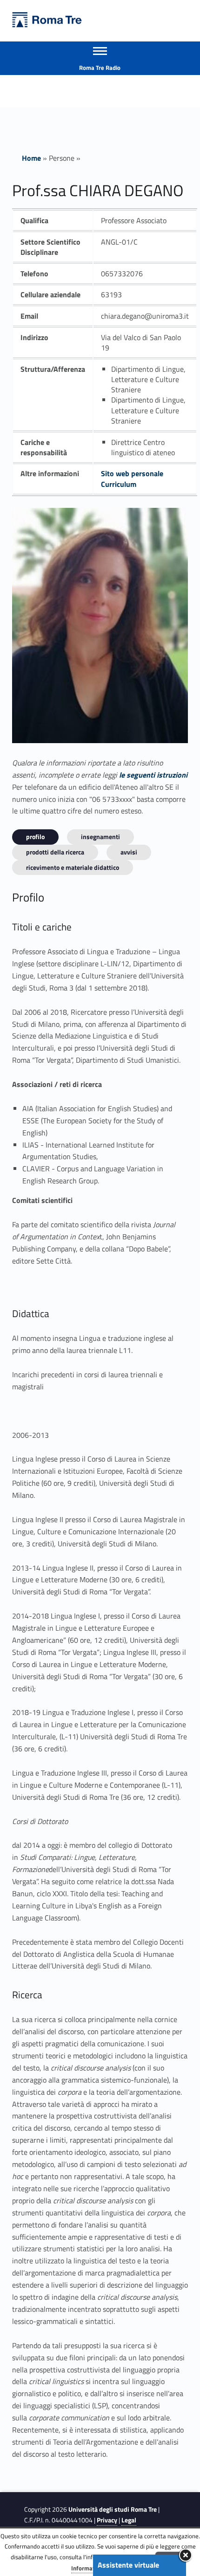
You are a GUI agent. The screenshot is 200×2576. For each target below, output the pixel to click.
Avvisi (129, 852)
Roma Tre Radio (100, 68)
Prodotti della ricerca (55, 852)
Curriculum (119, 484)
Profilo (35, 837)
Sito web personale (132, 473)
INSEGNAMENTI (100, 837)
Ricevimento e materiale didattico (73, 867)
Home (31, 158)
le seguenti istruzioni (153, 775)
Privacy (107, 2520)
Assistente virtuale (128, 2565)
